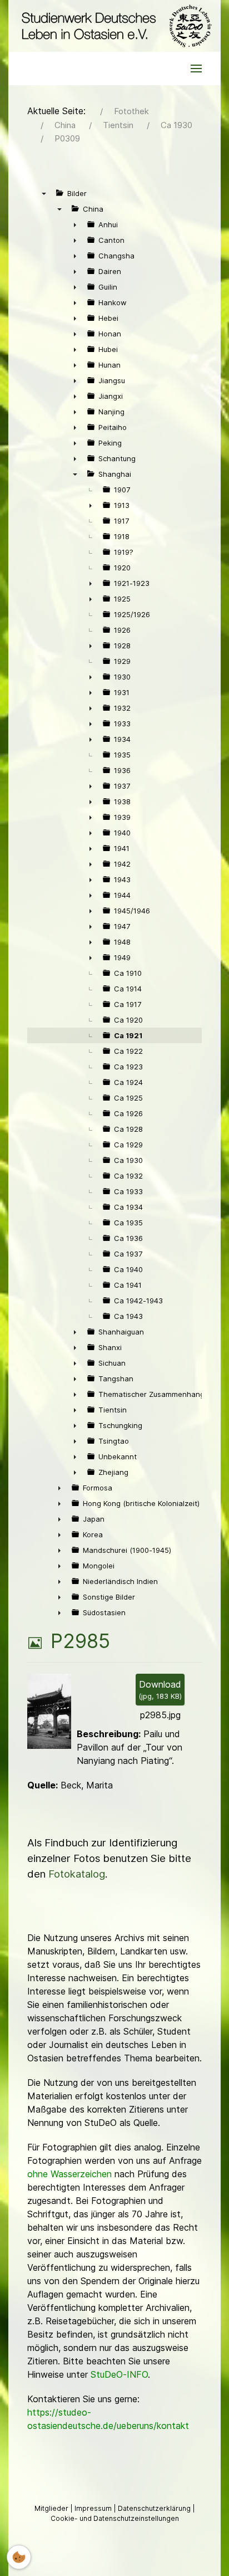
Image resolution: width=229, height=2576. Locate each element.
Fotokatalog (77, 1874)
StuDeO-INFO (119, 2374)
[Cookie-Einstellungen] (19, 2557)
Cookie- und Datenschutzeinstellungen (115, 2518)
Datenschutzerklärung (155, 2508)
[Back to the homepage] (114, 26)
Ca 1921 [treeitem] (128, 1035)
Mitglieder (52, 2508)
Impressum (94, 2508)
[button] (196, 69)
